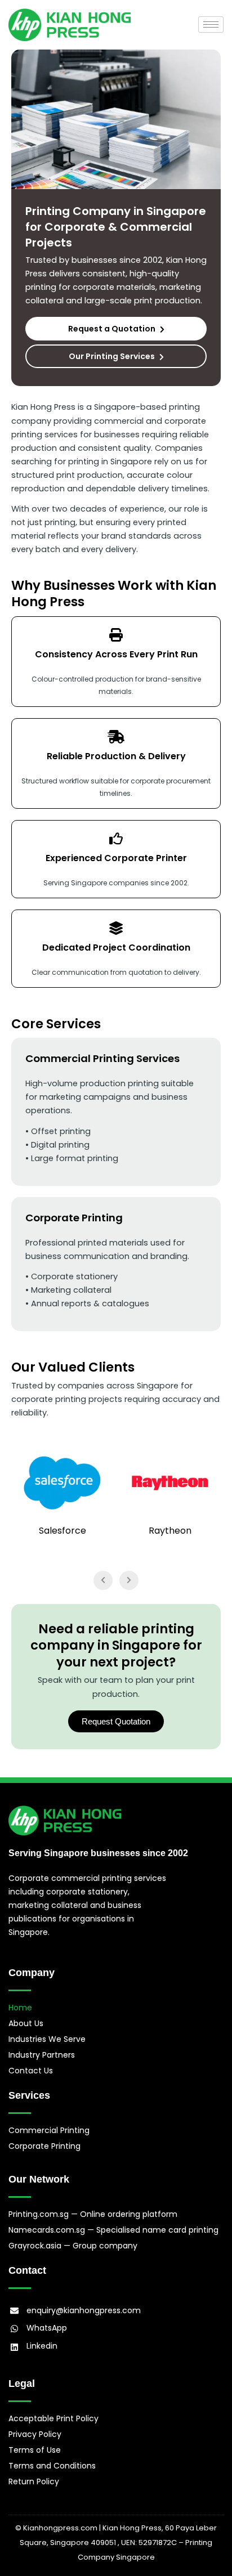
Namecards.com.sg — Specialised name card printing (113, 2230)
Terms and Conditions (52, 2466)
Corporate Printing (44, 2146)
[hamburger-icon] (211, 24)
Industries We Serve (47, 2039)
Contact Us (31, 2071)
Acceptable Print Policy (53, 2418)
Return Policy (34, 2481)
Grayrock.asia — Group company (73, 2246)
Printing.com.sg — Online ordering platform (93, 2214)
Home (20, 2008)
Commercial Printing (49, 2130)
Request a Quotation (112, 329)
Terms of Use (35, 2450)
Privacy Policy (35, 2434)
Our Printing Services (112, 356)
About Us (26, 2023)
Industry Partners (42, 2055)
